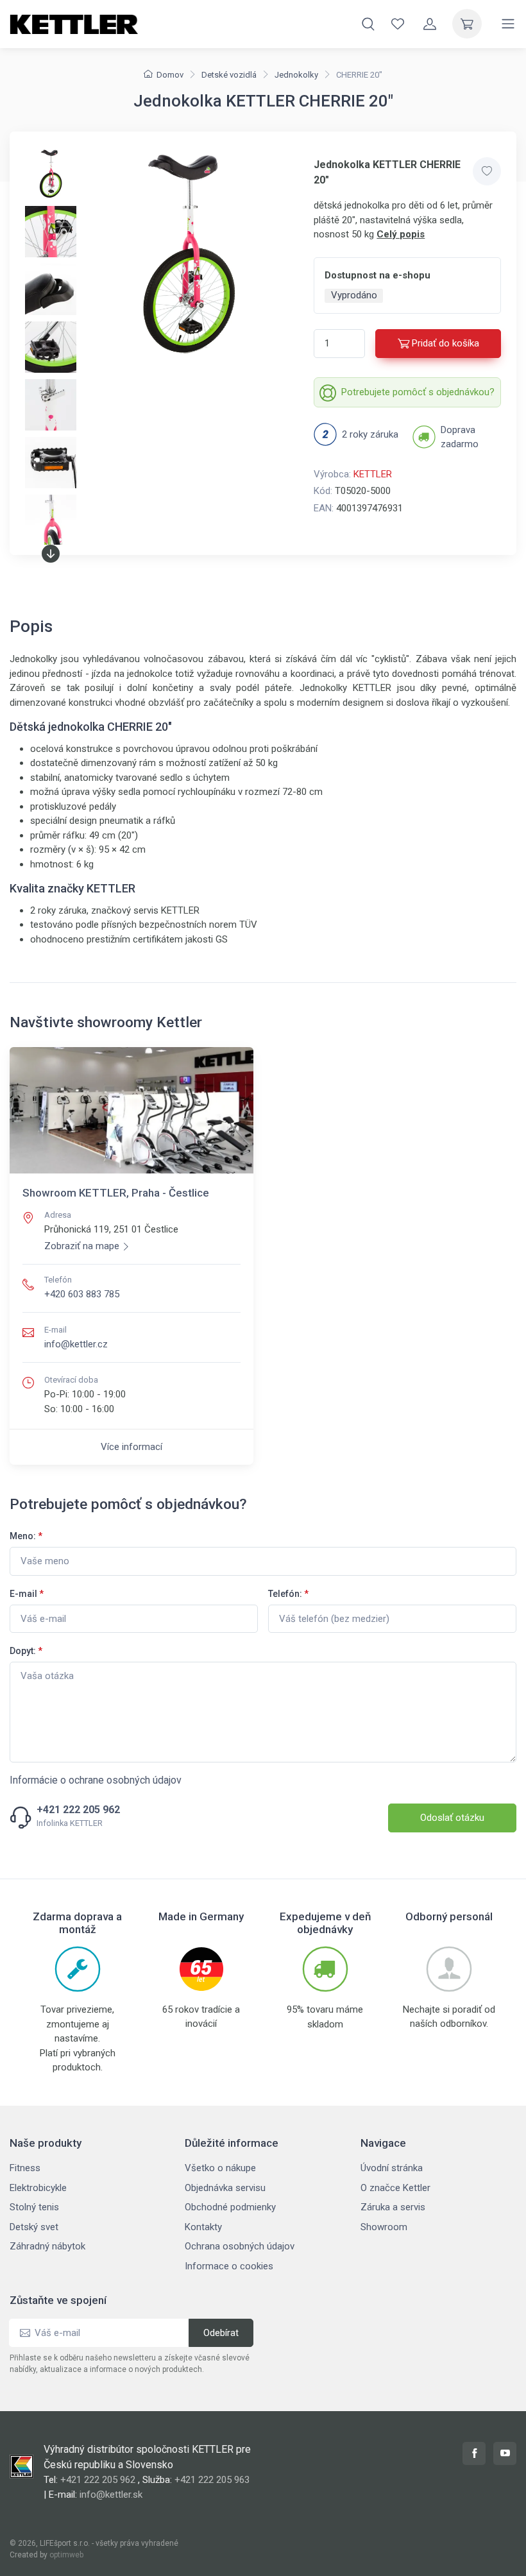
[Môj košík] (467, 24)
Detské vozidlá (229, 75)
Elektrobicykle (38, 2188)
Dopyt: (26, 1651)
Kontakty (203, 2227)
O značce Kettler (395, 2188)
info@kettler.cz (76, 1344)
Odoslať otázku (452, 1818)
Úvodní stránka (392, 2168)
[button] (51, 554)
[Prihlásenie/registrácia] (430, 24)
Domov (170, 75)
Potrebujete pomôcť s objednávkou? (418, 392)
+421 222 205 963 (212, 2480)
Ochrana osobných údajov (240, 2246)
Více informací (131, 1447)
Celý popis (401, 234)
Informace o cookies (229, 2266)
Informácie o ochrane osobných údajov (96, 1780)
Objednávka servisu (225, 2188)
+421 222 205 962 (78, 1810)
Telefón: (288, 1594)
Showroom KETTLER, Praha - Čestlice (116, 1193)
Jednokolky (296, 75)
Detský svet (34, 2227)
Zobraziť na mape (82, 1246)
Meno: (26, 1536)
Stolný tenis (34, 2207)
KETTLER (373, 474)
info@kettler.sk (111, 2495)
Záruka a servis (393, 2207)
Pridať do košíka (445, 343)
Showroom (384, 2227)
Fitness (25, 2168)
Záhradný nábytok (47, 2246)
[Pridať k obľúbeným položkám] (487, 171)
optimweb (66, 2555)
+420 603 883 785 (82, 1294)
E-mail (27, 1594)
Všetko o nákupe (220, 2168)
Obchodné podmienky (230, 2207)
